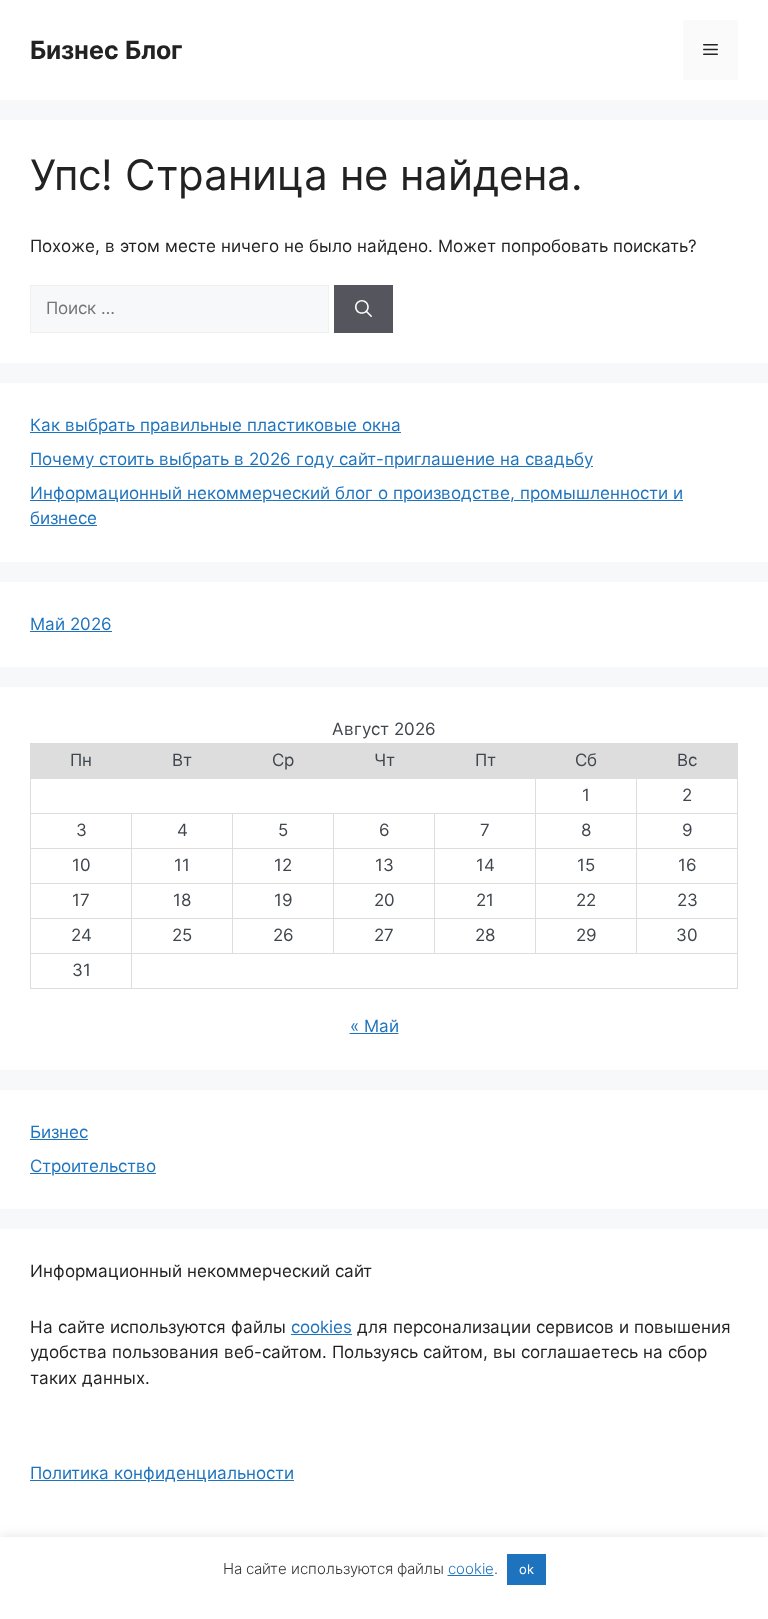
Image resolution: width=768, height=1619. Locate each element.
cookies (321, 1327)
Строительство (93, 1166)
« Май (374, 1026)
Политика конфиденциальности (162, 1473)
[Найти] (363, 309)
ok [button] (526, 1569)
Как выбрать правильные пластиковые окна (215, 425)
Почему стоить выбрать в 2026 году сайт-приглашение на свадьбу (311, 459)
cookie (471, 1568)
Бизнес (59, 1132)
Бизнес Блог (106, 50)
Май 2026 (71, 624)
